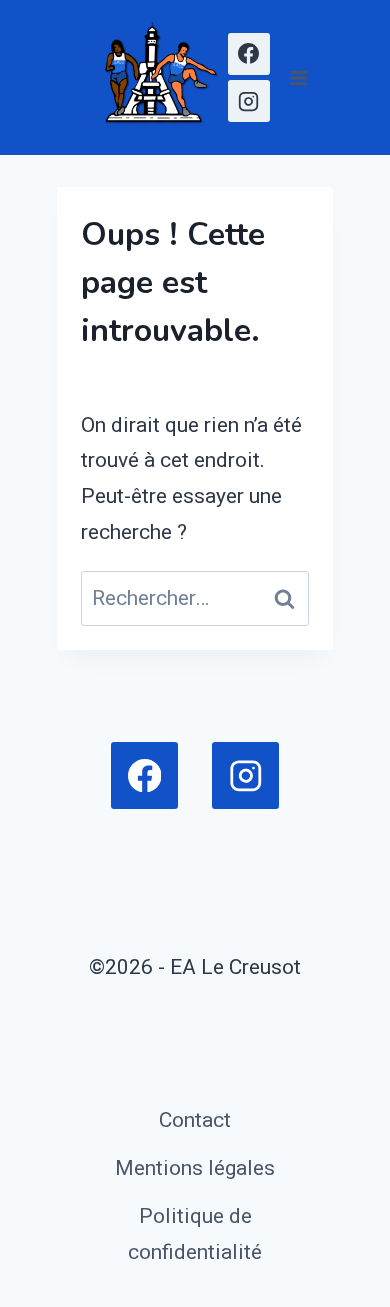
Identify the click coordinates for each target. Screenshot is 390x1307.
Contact (195, 1120)
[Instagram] (249, 101)
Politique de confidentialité (195, 1234)
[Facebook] (249, 54)
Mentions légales (195, 1168)
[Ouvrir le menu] (298, 77)
